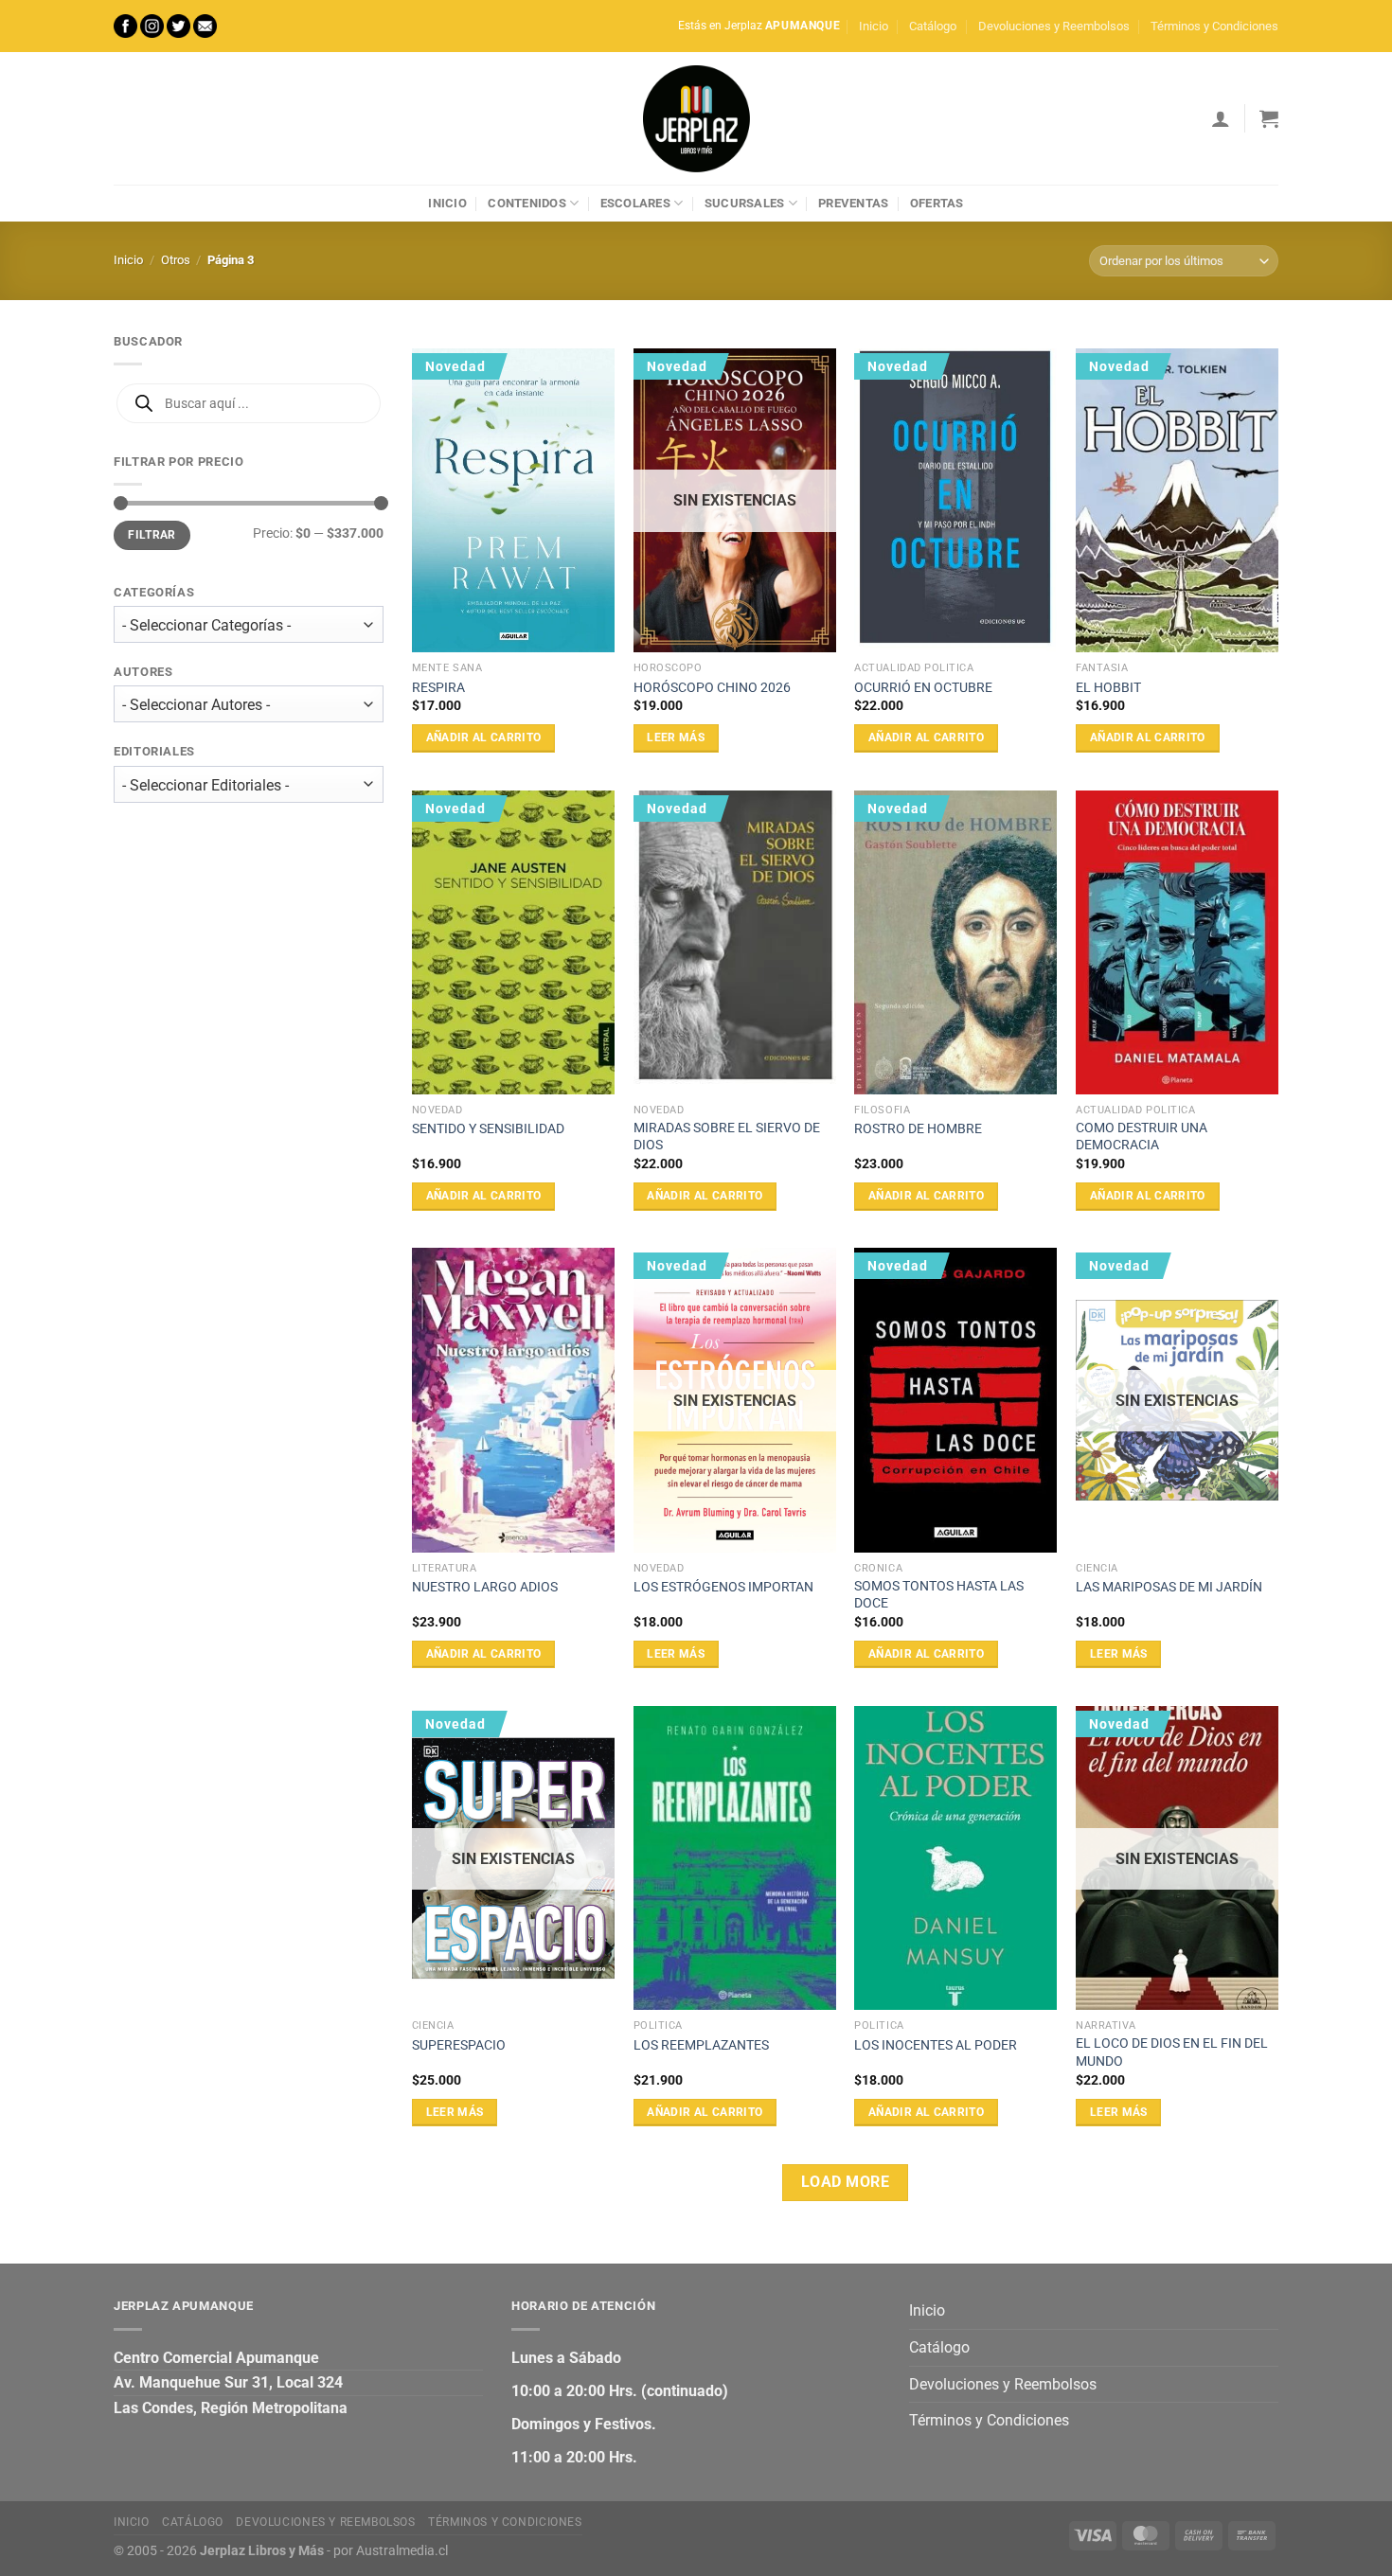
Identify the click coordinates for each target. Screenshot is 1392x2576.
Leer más (676, 737)
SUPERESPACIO (459, 2045)
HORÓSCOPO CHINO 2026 (712, 688)
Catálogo (933, 26)
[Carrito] (1269, 118)
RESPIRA (438, 688)
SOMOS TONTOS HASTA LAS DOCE (939, 1595)
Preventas (853, 203)
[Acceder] (1221, 118)
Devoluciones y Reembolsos (1054, 26)
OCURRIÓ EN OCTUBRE (923, 688)
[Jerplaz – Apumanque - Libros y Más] (696, 118)
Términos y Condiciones (1214, 26)
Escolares (635, 203)
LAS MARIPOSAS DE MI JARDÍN (1169, 1587)
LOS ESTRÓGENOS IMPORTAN (723, 1587)
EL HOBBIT (1108, 688)
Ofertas (937, 203)
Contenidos (527, 203)
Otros (176, 260)
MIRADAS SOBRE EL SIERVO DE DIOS (727, 1137)
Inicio (874, 26)
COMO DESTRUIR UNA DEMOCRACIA (1142, 1137)
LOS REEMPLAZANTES (701, 2045)
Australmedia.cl (402, 2551)
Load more (845, 2182)
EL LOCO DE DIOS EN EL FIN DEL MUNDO (1172, 2052)
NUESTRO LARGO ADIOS (485, 1587)
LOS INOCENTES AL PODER (936, 2045)
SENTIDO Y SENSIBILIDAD (488, 1129)
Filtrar (152, 535)
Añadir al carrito (484, 737)
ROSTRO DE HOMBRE (918, 1129)
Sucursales (745, 203)
